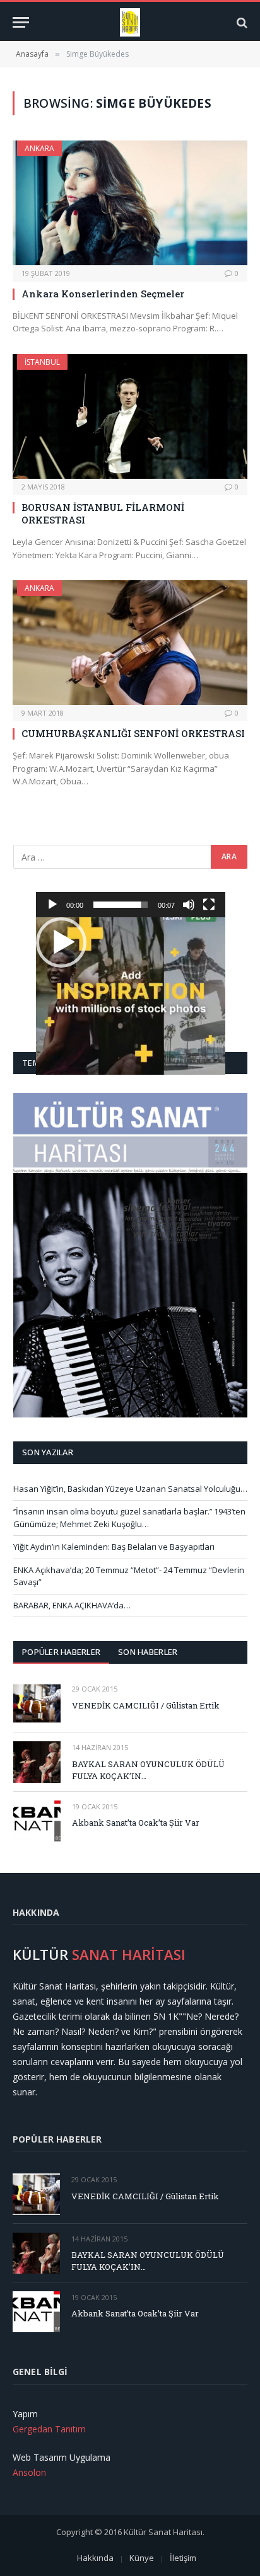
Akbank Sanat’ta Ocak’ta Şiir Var (136, 1823)
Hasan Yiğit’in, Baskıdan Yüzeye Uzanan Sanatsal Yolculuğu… (130, 1489)
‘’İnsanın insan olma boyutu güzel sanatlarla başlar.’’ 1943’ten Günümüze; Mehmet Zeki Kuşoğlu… (129, 1518)
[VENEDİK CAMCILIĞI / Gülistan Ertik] (37, 1703)
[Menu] (21, 22)
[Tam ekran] (209, 905)
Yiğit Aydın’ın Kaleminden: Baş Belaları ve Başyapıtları (114, 1547)
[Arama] (241, 22)
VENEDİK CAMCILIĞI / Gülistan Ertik (146, 1705)
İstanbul (42, 362)
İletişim (183, 2558)
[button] (61, 942)
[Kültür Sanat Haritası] (130, 22)
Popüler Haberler (61, 1652)
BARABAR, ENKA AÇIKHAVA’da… (72, 1605)
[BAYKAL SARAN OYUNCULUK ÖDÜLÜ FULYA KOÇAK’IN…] (37, 1762)
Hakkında (95, 2558)
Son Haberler (148, 1652)
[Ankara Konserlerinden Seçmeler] (130, 203)
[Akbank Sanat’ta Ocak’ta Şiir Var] (37, 1821)
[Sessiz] (189, 905)
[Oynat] (52, 905)
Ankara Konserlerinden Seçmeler (103, 294)
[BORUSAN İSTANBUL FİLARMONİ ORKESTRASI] (130, 416)
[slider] (121, 905)
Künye (142, 2558)
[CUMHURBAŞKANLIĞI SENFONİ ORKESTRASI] (130, 643)
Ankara (39, 148)
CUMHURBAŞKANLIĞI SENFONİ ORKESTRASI (133, 733)
